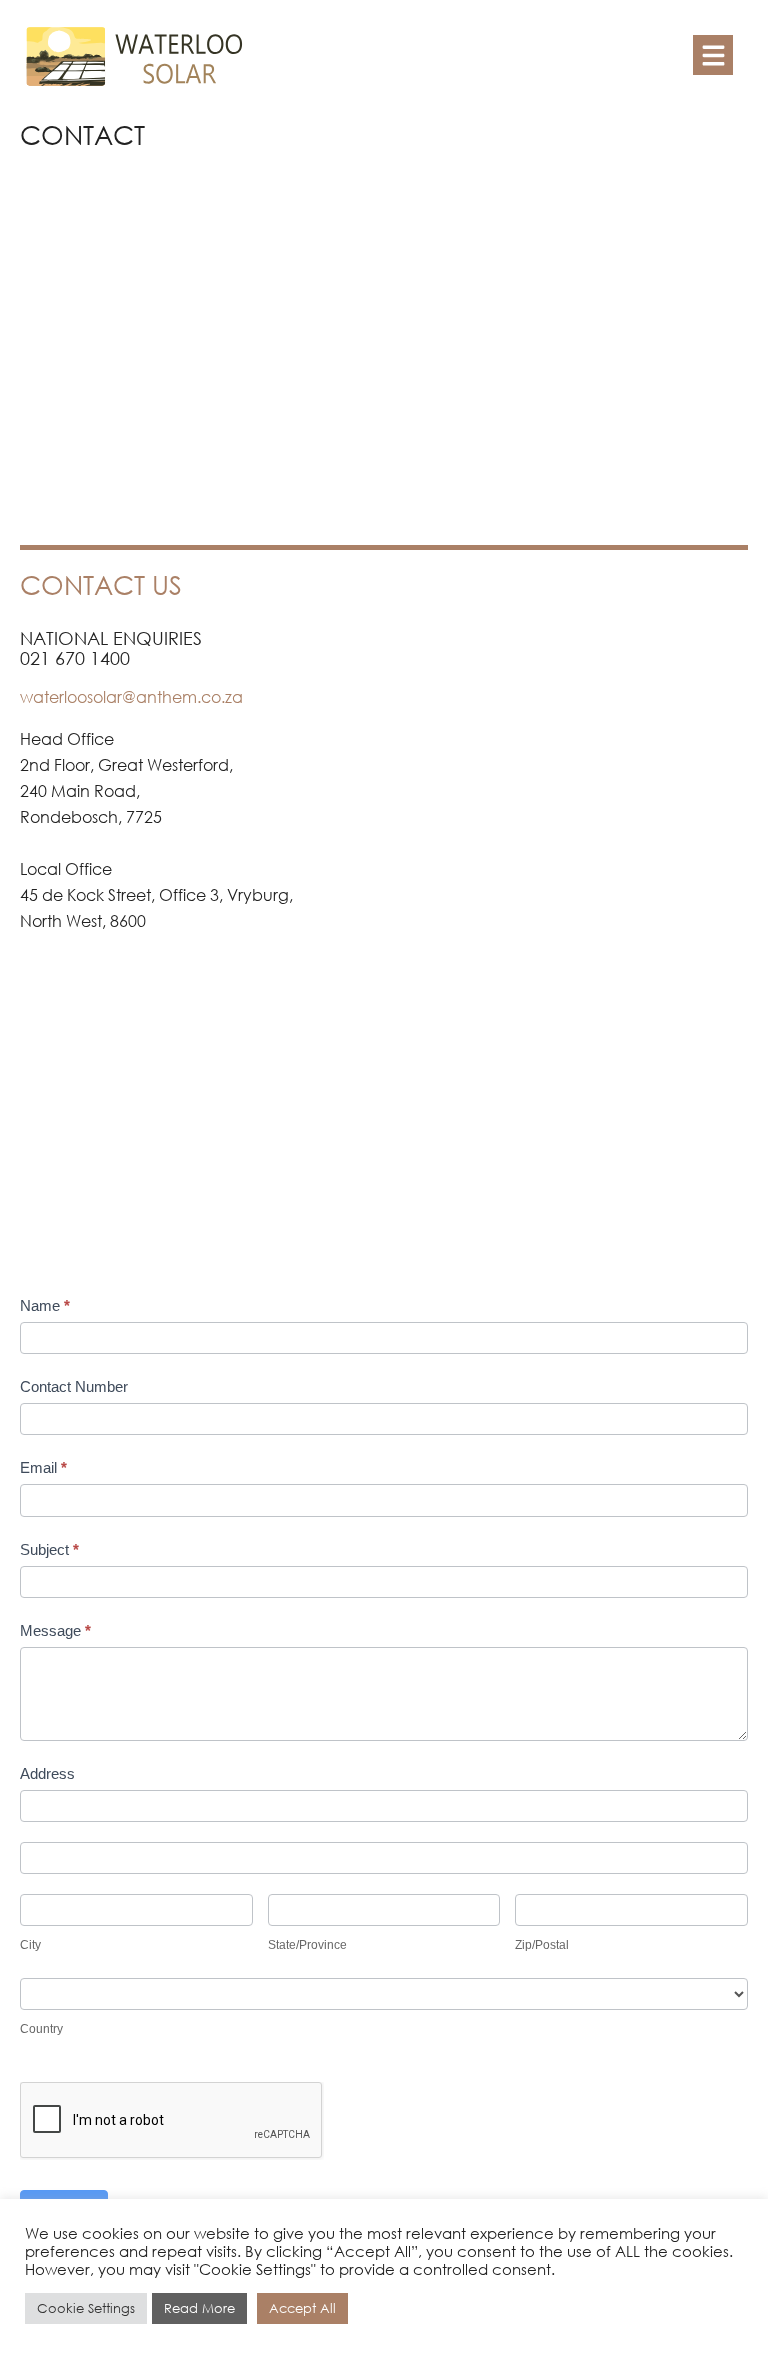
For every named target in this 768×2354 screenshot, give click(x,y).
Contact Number (74, 1386)
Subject (49, 1549)
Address (47, 1773)
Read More (199, 2308)
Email (43, 1467)
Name (45, 1305)
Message (55, 1630)
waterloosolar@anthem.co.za (131, 696)
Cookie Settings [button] (86, 2308)
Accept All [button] (302, 2308)
